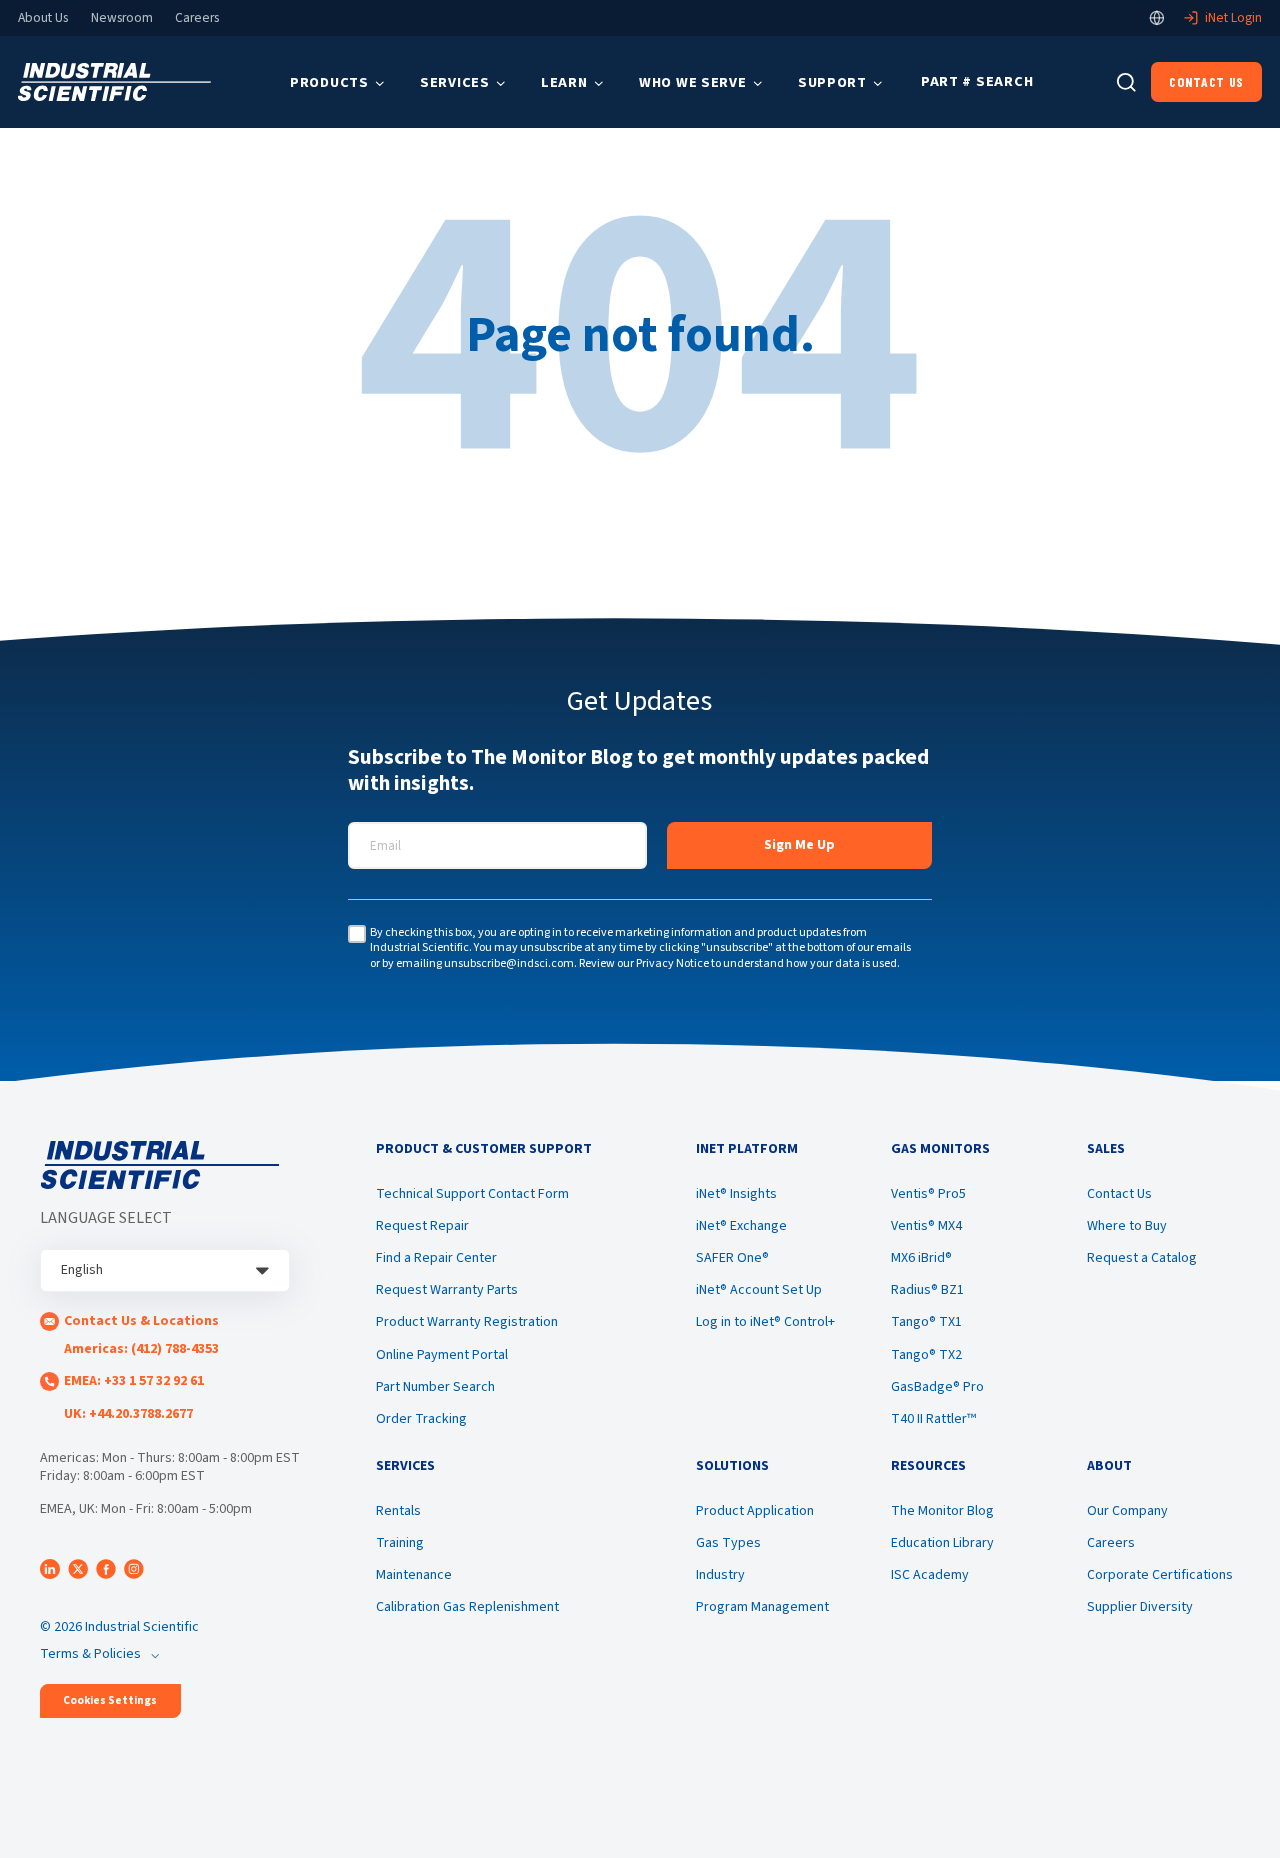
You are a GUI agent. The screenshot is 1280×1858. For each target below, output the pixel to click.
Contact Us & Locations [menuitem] (141, 1321)
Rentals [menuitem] (398, 1511)
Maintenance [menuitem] (414, 1575)
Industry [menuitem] (720, 1575)
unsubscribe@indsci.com (509, 963)
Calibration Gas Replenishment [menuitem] (467, 1607)
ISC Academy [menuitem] (930, 1575)
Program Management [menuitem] (762, 1607)
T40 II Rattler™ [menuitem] (933, 1419)
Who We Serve (693, 82)
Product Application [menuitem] (755, 1511)
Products (329, 82)
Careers (197, 18)
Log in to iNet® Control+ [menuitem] (765, 1322)
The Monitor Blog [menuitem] (942, 1511)
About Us (43, 18)
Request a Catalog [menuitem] (1142, 1258)
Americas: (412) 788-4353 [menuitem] (141, 1349)
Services (455, 82)
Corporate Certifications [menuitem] (1160, 1575)
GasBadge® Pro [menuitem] (937, 1387)
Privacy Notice (672, 963)
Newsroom (122, 18)
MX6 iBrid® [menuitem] (921, 1258)
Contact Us (1206, 81)
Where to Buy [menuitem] (1127, 1226)
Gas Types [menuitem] (728, 1543)
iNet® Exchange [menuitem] (741, 1226)
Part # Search (977, 81)
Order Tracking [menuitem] (421, 1419)
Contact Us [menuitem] (1119, 1194)
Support (832, 82)
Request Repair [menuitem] (422, 1226)
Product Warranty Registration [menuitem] (467, 1322)
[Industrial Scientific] (114, 82)
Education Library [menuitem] (942, 1543)
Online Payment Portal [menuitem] (442, 1355)
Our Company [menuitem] (1127, 1511)
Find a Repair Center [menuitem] (436, 1258)
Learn (564, 82)
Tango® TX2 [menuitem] (926, 1355)
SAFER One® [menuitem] (732, 1258)
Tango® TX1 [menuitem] (926, 1322)
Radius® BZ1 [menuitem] (927, 1290)
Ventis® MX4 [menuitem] (926, 1226)
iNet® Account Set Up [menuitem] (759, 1290)
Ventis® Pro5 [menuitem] (928, 1194)
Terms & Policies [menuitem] (90, 1654)
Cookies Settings (110, 1700)
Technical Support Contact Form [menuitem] (472, 1194)
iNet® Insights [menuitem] (736, 1194)
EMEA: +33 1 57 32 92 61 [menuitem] (134, 1381)
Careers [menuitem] (1111, 1543)
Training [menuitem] (400, 1543)
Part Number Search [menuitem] (435, 1387)
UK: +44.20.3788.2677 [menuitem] (128, 1414)
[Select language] (1157, 18)
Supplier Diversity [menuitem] (1140, 1607)
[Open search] (1126, 82)
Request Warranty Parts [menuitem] (447, 1290)
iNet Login (1233, 18)
